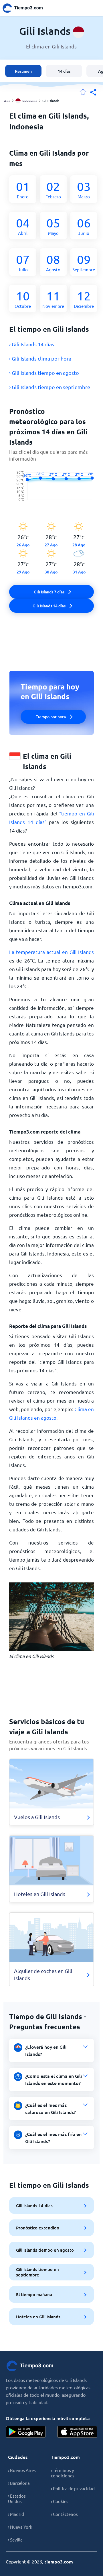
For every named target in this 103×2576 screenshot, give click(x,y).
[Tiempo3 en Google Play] (26, 2432)
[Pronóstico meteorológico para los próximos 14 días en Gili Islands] (51, 492)
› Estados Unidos (17, 2498)
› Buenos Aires (22, 2470)
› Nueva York (20, 2527)
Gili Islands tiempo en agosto (45, 2250)
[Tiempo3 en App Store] (77, 2432)
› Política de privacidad (73, 2488)
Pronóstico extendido (38, 2228)
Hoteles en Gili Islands (38, 2317)
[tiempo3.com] (26, 8)
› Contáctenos (64, 2514)
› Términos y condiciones (63, 2473)
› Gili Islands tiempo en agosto (44, 373)
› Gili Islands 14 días (32, 344)
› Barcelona (19, 2483)
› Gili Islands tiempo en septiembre (50, 387)
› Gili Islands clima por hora (40, 358)
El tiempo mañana (34, 2294)
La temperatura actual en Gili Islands (51, 952)
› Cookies (60, 2501)
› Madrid (16, 2514)
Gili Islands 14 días (34, 2205)
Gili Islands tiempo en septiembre (37, 2272)
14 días (64, 71)
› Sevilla (15, 2540)
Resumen (23, 71)
